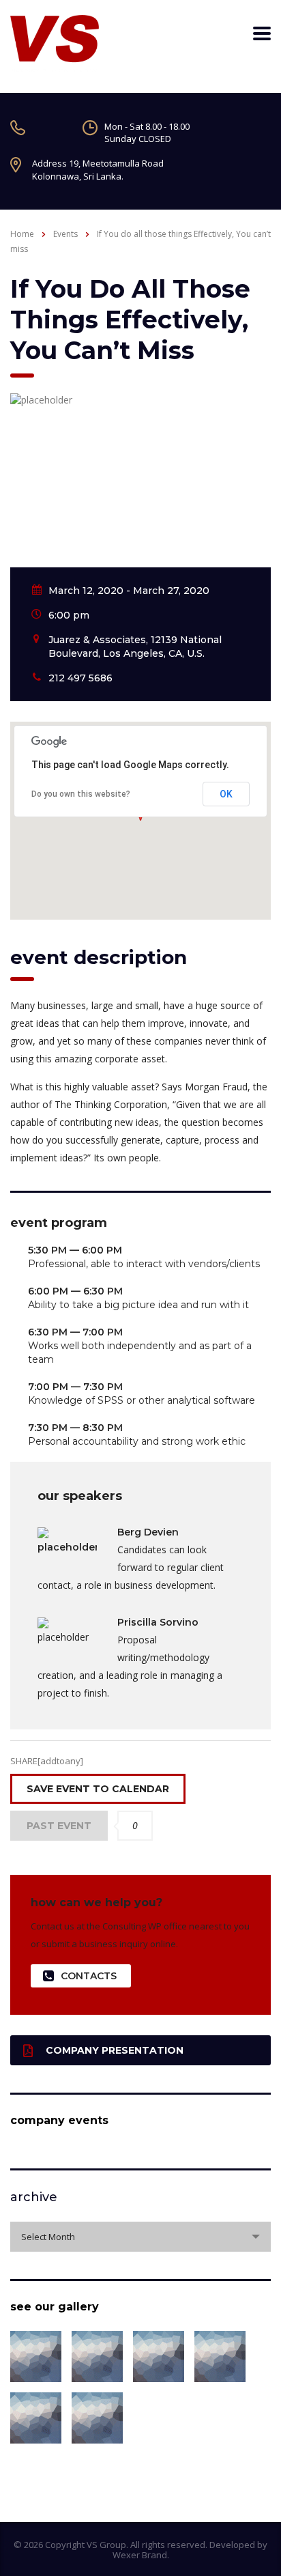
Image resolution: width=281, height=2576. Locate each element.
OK (226, 794)
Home (22, 234)
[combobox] (140, 2237)
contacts (89, 1976)
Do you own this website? (81, 794)
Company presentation (115, 2050)
